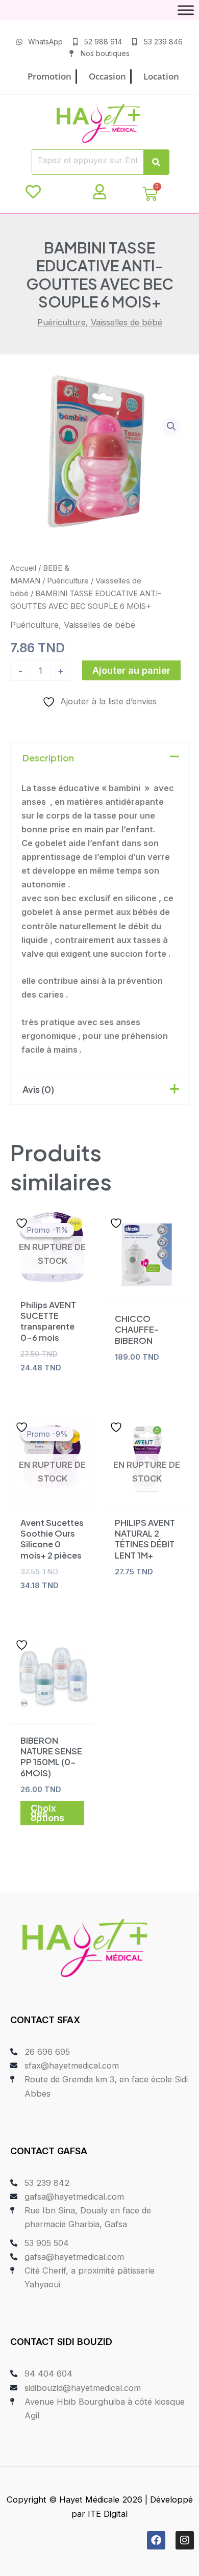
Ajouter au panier (131, 670)
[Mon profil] (99, 192)
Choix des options (47, 1813)
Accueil (23, 568)
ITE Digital (108, 2514)
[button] (171, 426)
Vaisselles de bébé (127, 322)
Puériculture (61, 322)
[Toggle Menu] (186, 10)
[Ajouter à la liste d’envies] (23, 1223)
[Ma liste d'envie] (33, 192)
